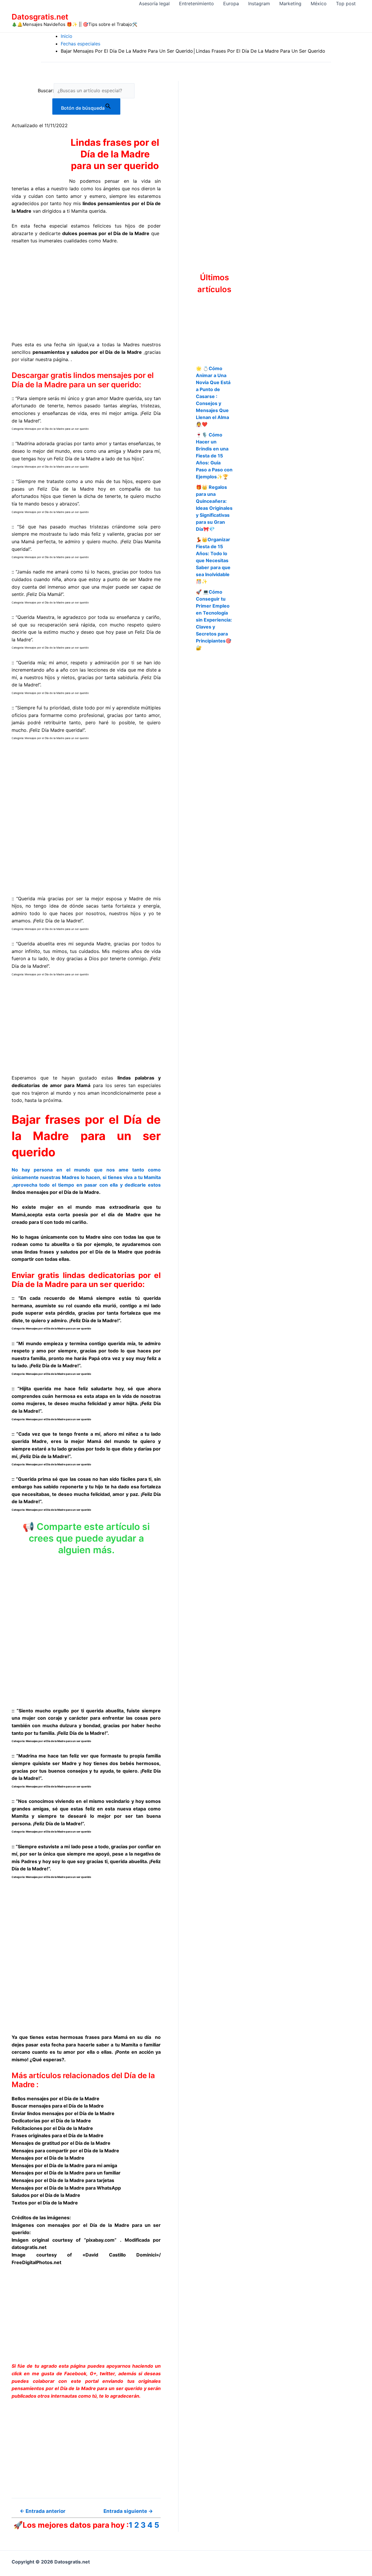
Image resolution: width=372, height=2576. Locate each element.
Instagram (259, 3)
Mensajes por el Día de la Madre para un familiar (66, 2173)
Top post (346, 3)
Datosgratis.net (40, 17)
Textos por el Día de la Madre (45, 2203)
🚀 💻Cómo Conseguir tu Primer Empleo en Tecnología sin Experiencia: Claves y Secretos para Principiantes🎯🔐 (214, 620)
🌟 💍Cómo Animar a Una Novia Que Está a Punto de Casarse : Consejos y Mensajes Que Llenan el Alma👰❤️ (213, 396)
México (319, 3)
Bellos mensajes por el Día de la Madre (56, 2099)
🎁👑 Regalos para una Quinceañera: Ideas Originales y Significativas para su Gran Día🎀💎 (214, 508)
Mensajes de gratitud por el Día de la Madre (61, 2143)
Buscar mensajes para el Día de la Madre (58, 2106)
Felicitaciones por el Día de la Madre (52, 2128)
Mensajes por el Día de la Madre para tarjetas (63, 2180)
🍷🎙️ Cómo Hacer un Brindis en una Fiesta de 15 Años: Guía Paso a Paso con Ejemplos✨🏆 (214, 456)
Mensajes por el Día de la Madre (48, 2158)
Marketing (290, 3)
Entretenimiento (196, 3)
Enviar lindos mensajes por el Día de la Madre (63, 2113)
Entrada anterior (43, 2511)
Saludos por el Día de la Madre (46, 2195)
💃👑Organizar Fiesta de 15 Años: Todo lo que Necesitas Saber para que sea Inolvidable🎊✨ (213, 560)
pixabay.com (100, 2240)
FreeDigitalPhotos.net (36, 2262)
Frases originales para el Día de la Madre (58, 2135)
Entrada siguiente (128, 2511)
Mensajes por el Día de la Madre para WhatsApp (66, 2188)
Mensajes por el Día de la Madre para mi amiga (64, 2165)
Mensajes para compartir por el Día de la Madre (65, 2151)
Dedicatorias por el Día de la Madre (51, 2121)
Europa (231, 3)
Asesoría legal (154, 3)
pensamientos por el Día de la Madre (54, 2388)
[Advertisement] (86, 293)
